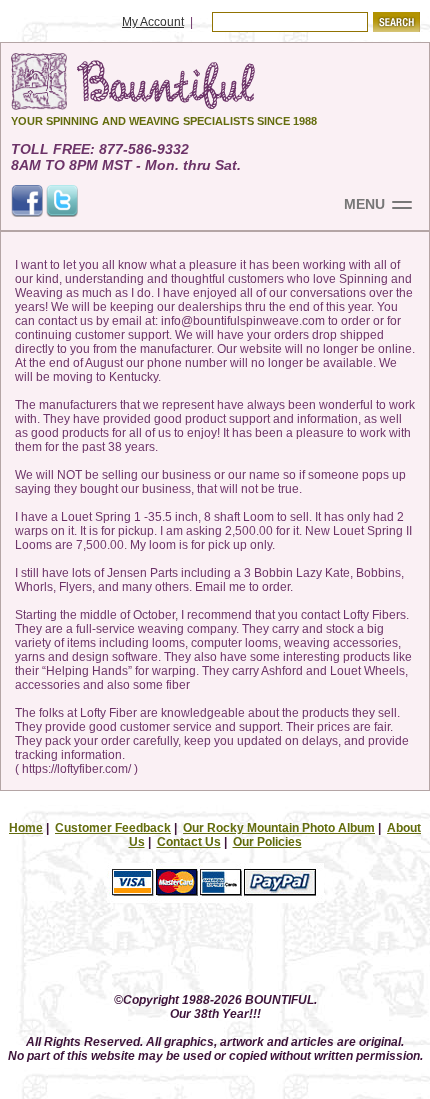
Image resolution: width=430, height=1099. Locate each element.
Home (26, 828)
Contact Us (189, 842)
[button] (215, 949)
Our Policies (267, 842)
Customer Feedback (113, 828)
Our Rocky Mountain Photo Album (279, 828)
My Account (153, 22)
